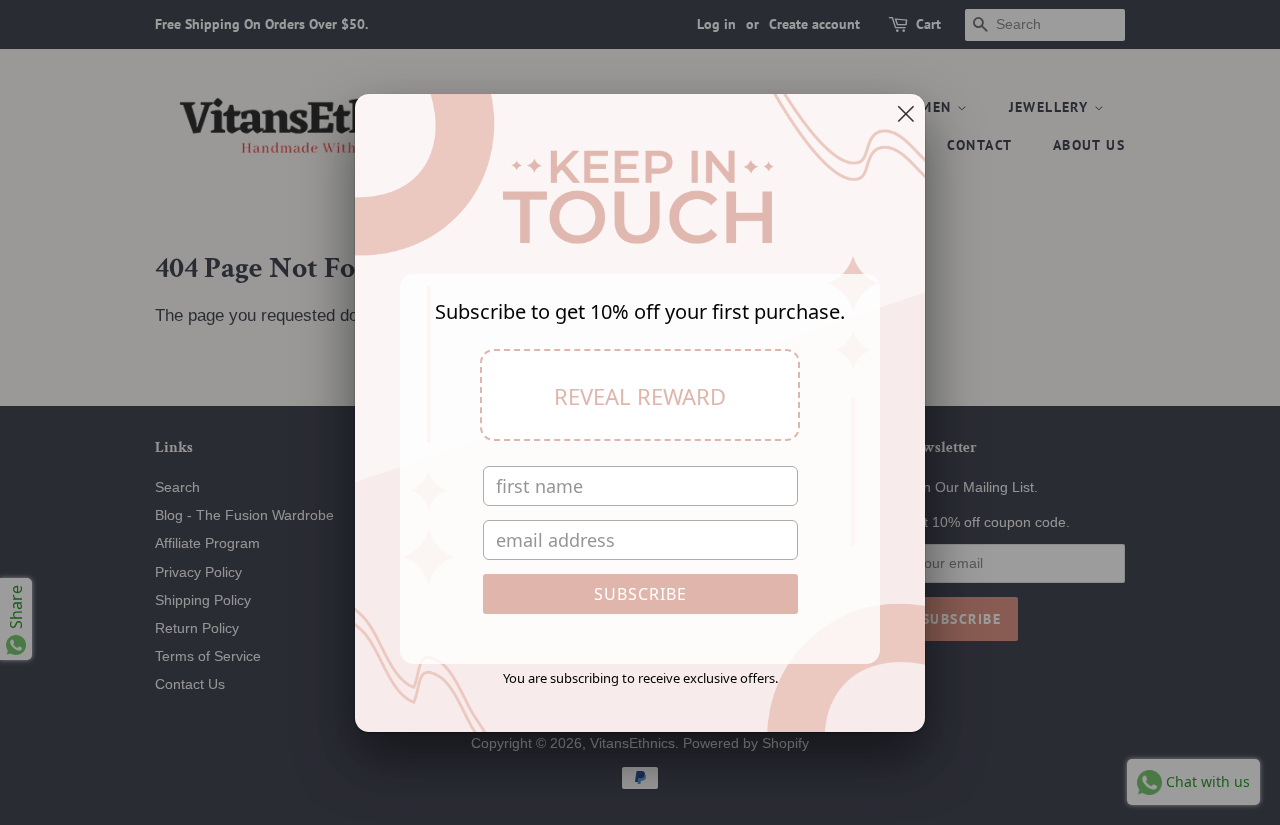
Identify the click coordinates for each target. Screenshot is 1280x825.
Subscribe (640, 594)
